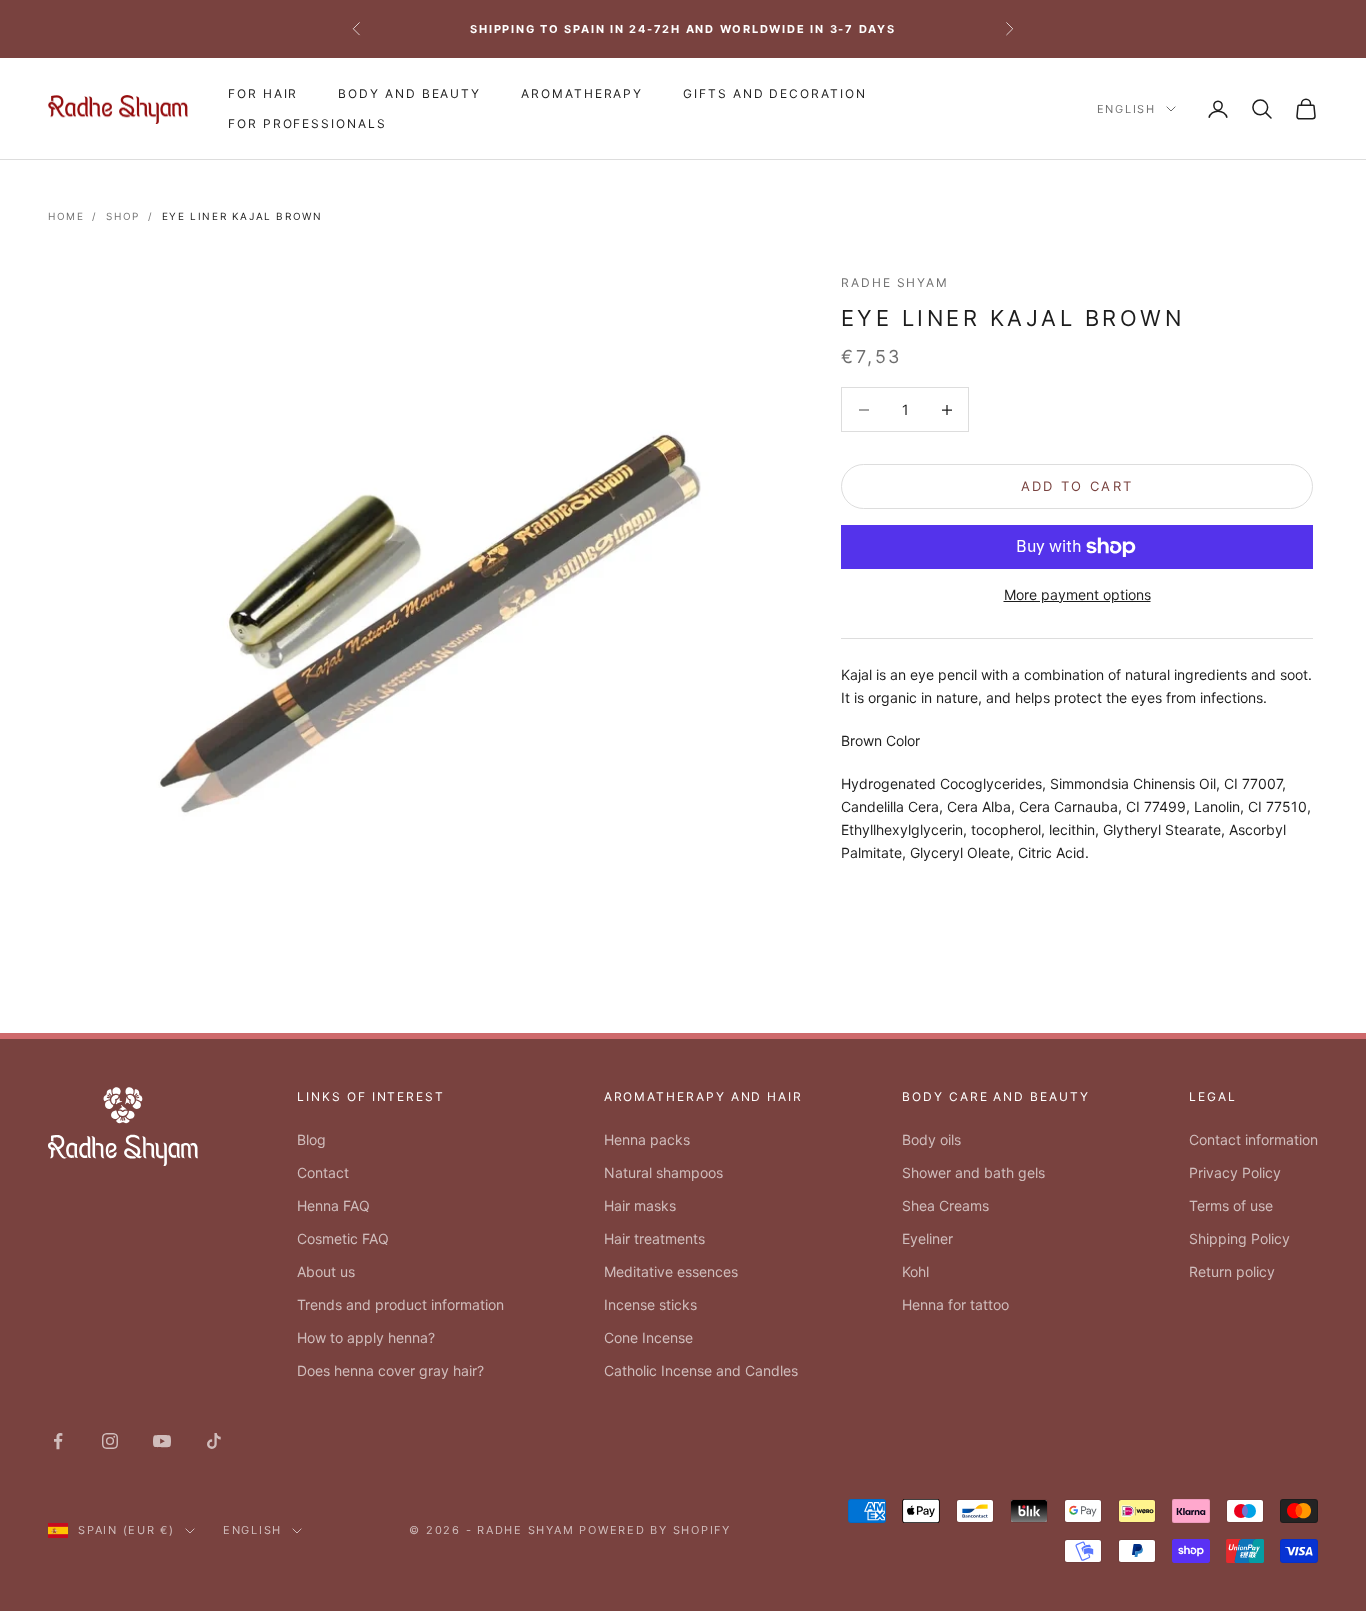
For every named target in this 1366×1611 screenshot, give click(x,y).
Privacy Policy (1235, 1172)
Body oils (931, 1139)
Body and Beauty (409, 93)
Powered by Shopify (655, 1530)
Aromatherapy (582, 93)
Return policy (1232, 1271)
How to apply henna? (366, 1337)
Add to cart (1077, 486)
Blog (311, 1139)
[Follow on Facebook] (58, 1441)
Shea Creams (945, 1205)
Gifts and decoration (774, 93)
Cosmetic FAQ (343, 1238)
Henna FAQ (333, 1205)
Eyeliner (927, 1238)
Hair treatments (654, 1238)
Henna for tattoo (955, 1304)
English (1126, 109)
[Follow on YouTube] (162, 1441)
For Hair (263, 93)
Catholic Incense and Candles (701, 1370)
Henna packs (647, 1139)
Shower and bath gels (973, 1172)
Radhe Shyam (895, 282)
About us (326, 1271)
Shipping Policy (1239, 1238)
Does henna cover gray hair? (390, 1370)
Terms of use (1231, 1205)
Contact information (1253, 1139)
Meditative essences (671, 1271)
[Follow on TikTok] (214, 1441)
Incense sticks (650, 1304)
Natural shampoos (663, 1172)
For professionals (307, 123)
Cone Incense (648, 1337)
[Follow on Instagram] (110, 1441)
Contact (323, 1172)
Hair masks (640, 1205)
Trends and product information (400, 1304)
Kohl (915, 1271)
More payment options (1077, 594)
